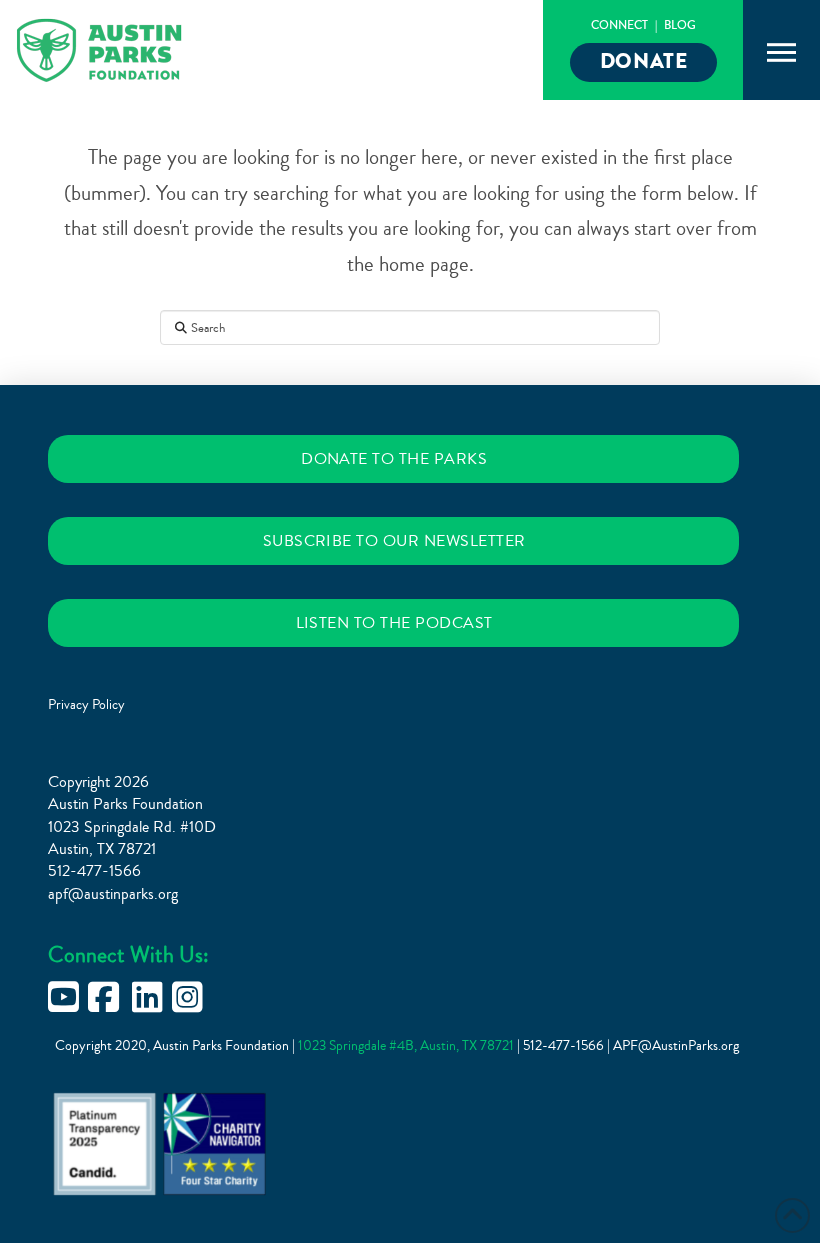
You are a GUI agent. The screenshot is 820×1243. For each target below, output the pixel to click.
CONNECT (619, 25)
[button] (782, 53)
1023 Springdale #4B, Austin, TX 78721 (407, 1046)
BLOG (680, 25)
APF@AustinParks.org (676, 1046)
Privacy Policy (86, 705)
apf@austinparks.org (113, 894)
